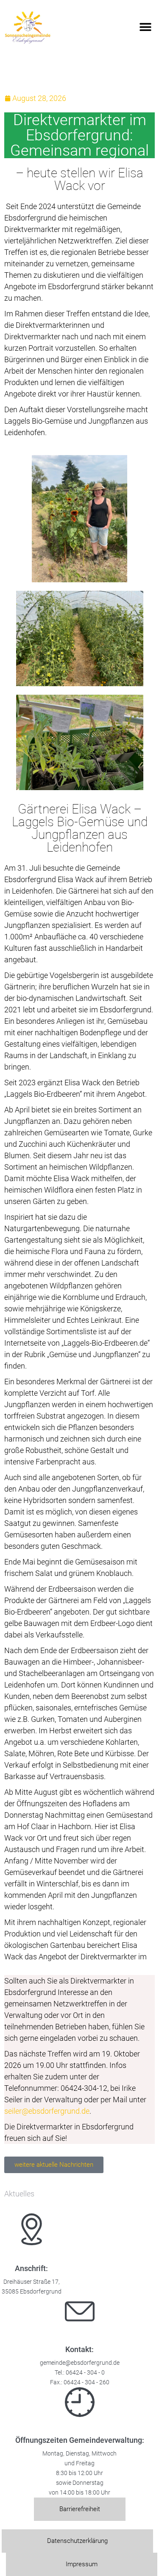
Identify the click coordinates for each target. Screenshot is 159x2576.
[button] (145, 27)
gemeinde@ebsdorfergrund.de (80, 2363)
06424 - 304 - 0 (85, 2373)
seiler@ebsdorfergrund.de (47, 2111)
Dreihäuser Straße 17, (32, 2282)
